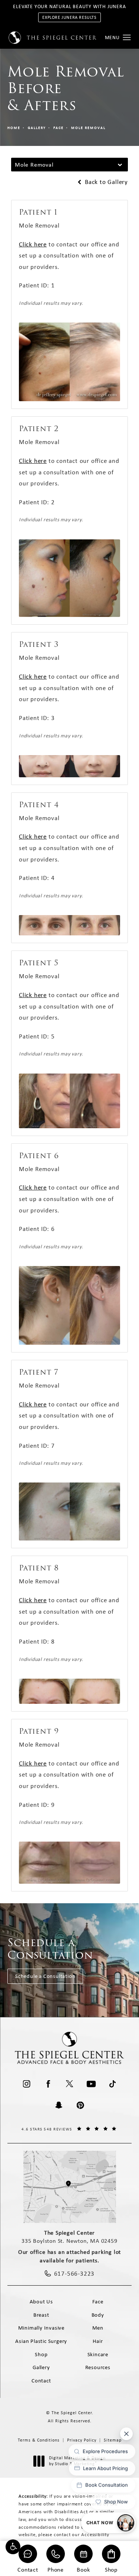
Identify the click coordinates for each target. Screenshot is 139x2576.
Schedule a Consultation (45, 1976)
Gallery (37, 128)
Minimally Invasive (41, 2328)
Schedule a (50, 1949)
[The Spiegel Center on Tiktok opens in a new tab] (113, 2084)
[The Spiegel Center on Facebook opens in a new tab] (48, 2084)
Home (14, 128)
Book (83, 2569)
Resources (98, 2367)
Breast (41, 2315)
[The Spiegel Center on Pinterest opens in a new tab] (80, 2105)
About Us (41, 2302)
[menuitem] (27, 2084)
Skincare (98, 2354)
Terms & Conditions (39, 2440)
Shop (111, 2569)
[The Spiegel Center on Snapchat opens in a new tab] (59, 2105)
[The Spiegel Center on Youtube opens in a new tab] (91, 2084)
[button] (13, 2547)
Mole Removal (88, 128)
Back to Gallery (105, 182)
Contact (28, 2569)
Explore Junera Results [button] (69, 17)
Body (98, 2315)
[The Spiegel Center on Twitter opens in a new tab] (70, 2084)
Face (59, 128)
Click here (33, 244)
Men (98, 2328)
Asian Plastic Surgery (41, 2341)
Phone (56, 2569)
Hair (98, 2341)
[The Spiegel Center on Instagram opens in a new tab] (27, 2084)
